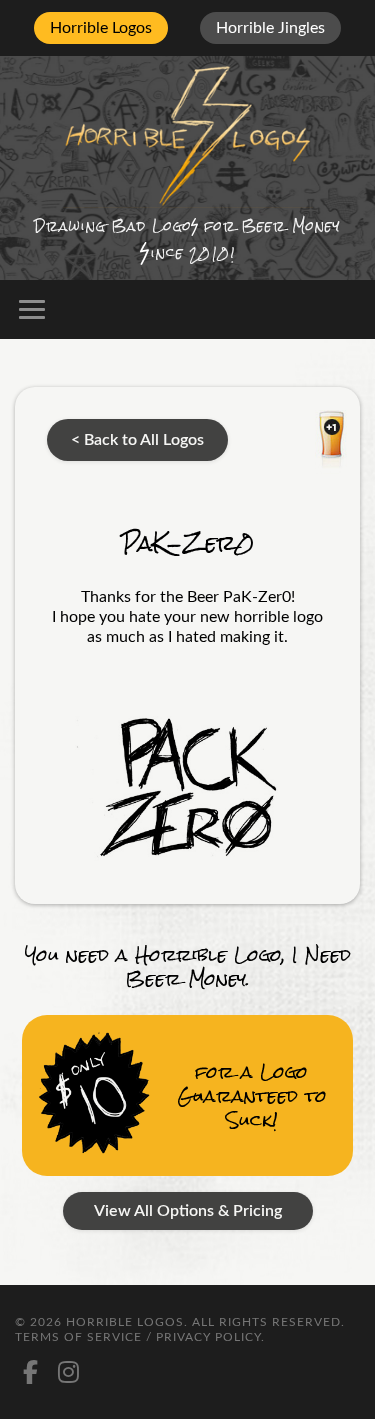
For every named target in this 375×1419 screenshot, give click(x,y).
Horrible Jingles (270, 28)
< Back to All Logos (137, 440)
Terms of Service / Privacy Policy (138, 1337)
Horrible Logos (101, 28)
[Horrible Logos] (187, 134)
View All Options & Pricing (188, 1211)
